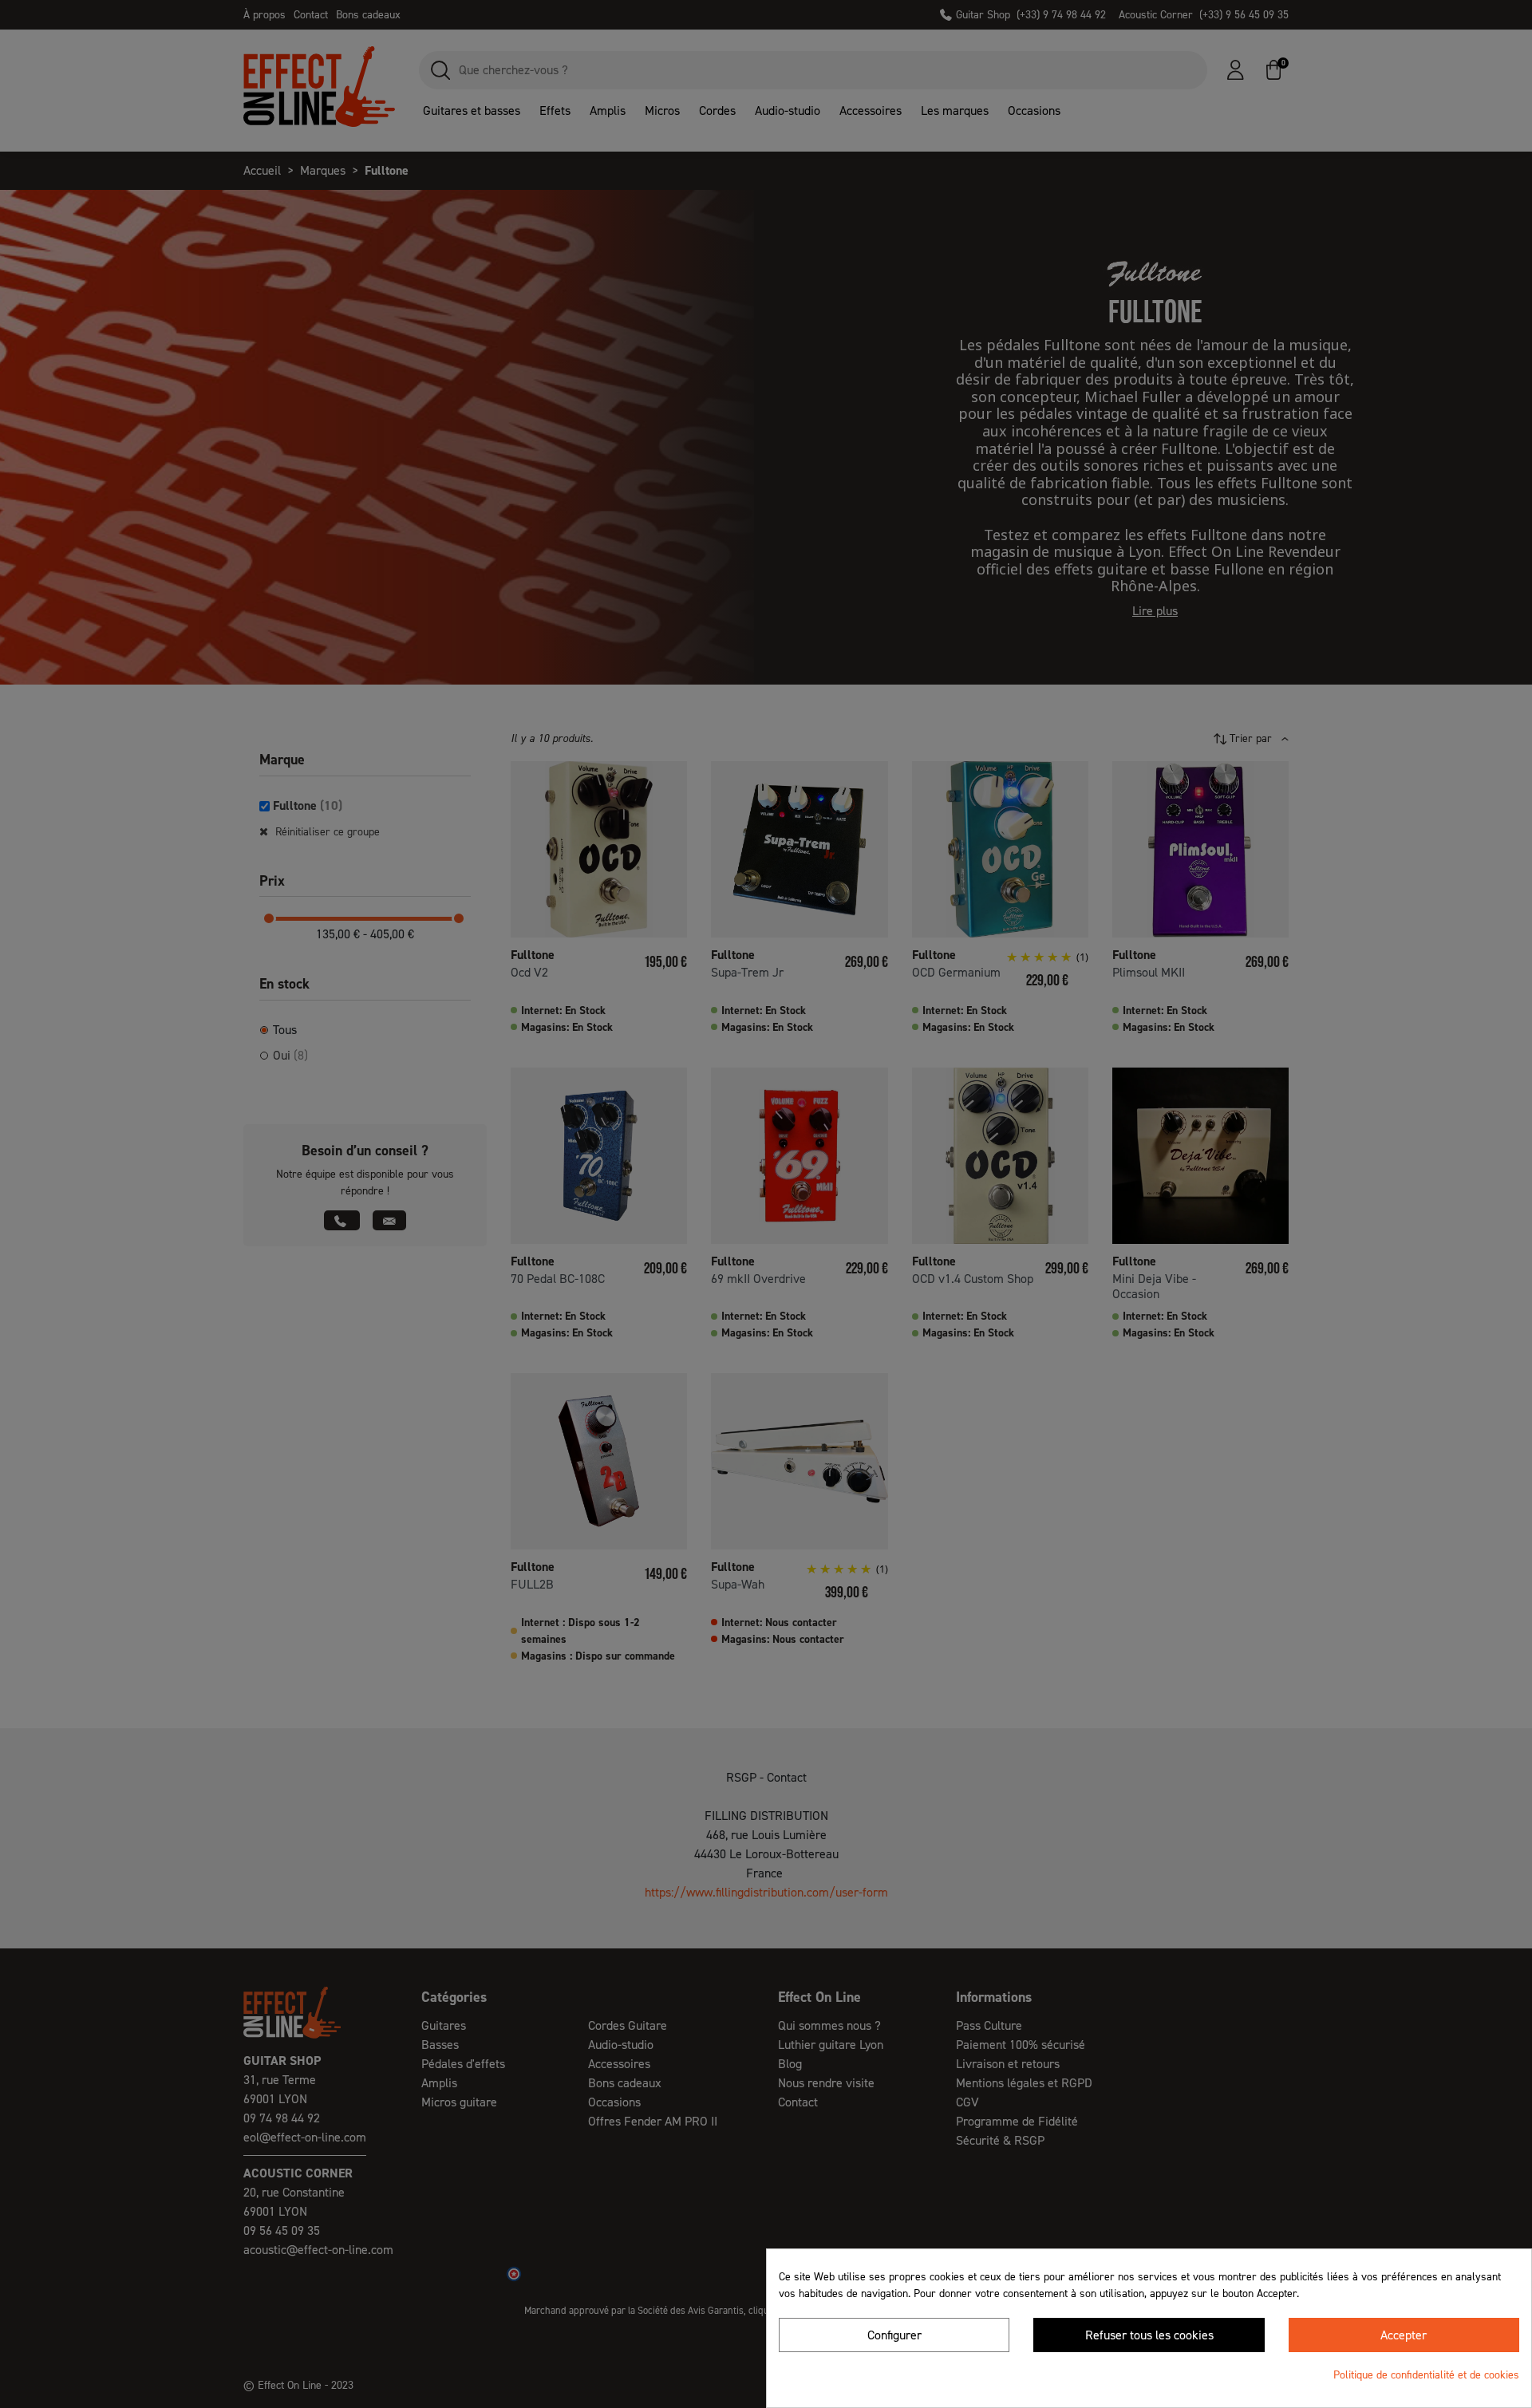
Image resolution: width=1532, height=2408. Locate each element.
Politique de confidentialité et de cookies (1426, 2375)
